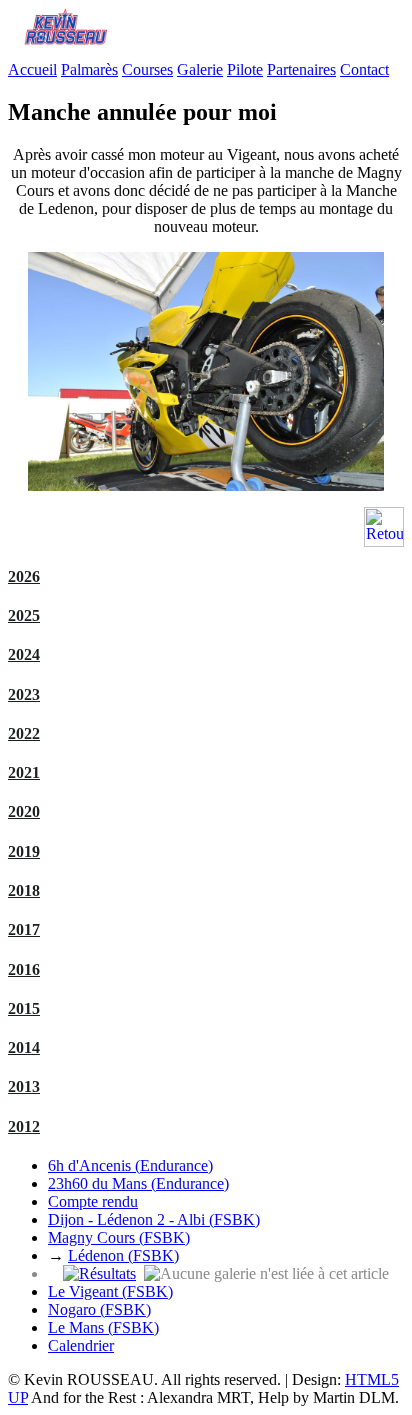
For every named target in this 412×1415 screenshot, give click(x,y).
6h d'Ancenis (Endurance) (130, 1165)
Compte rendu (93, 1201)
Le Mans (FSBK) (103, 1327)
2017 (24, 929)
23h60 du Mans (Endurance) (138, 1183)
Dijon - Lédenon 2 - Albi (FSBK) (154, 1219)
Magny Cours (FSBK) (119, 1237)
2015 (24, 1008)
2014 (24, 1047)
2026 (24, 576)
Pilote (245, 69)
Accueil (32, 69)
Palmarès (89, 69)
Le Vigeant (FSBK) (110, 1291)
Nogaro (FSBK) (99, 1309)
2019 (24, 851)
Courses (147, 69)
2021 (24, 772)
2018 (24, 890)
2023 (24, 694)
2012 (24, 1126)
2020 (24, 811)
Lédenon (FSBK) (123, 1255)
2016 (24, 969)
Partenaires (301, 69)
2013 (24, 1086)
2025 (24, 615)
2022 (24, 733)
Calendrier (81, 1345)
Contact (364, 69)
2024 (24, 654)
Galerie (200, 69)
